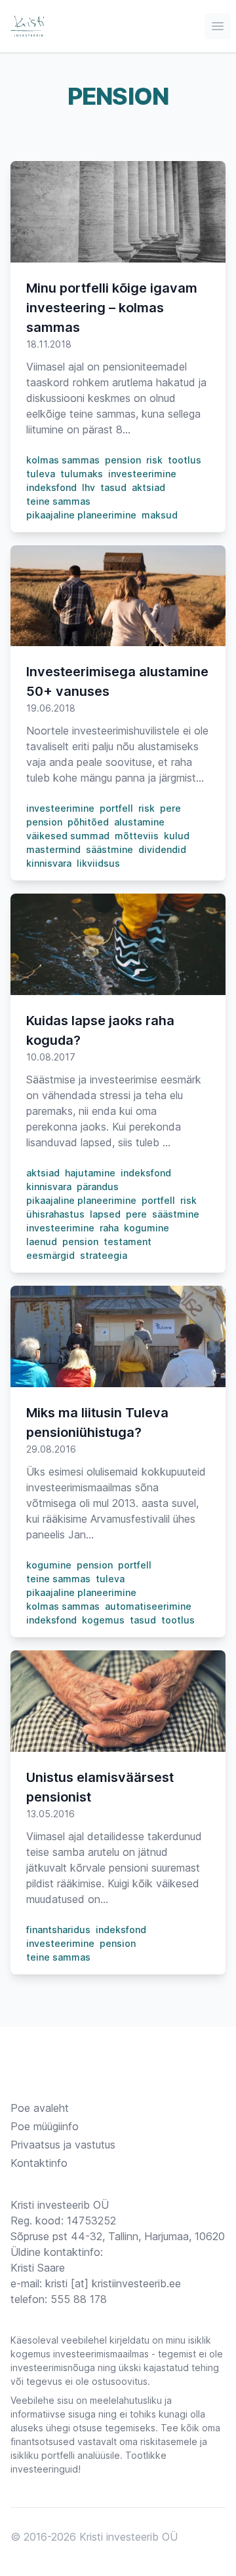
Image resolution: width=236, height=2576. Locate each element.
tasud (113, 487)
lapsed (105, 1214)
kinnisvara (49, 863)
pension (123, 460)
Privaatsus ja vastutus (63, 2145)
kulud (177, 836)
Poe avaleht (40, 2108)
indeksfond (51, 487)
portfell (116, 808)
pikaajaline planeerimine (81, 515)
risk (154, 460)
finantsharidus (58, 1930)
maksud (160, 515)
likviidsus (98, 863)
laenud (42, 1242)
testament (128, 1242)
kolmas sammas (63, 460)
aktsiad (148, 487)
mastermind (53, 849)
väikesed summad (68, 836)
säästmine (109, 849)
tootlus (185, 460)
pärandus (98, 1187)
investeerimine (142, 474)
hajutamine (90, 1173)
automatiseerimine (148, 1606)
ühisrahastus (55, 1214)
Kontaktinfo (39, 2163)
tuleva (41, 474)
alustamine (139, 822)
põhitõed (88, 822)
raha (109, 1228)
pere (170, 808)
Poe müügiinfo (45, 2126)
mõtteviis (137, 836)
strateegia (104, 1255)
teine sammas (58, 501)
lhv (88, 487)
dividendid (162, 849)
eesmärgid (50, 1255)
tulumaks (82, 474)
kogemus (103, 1620)
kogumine (147, 1228)
